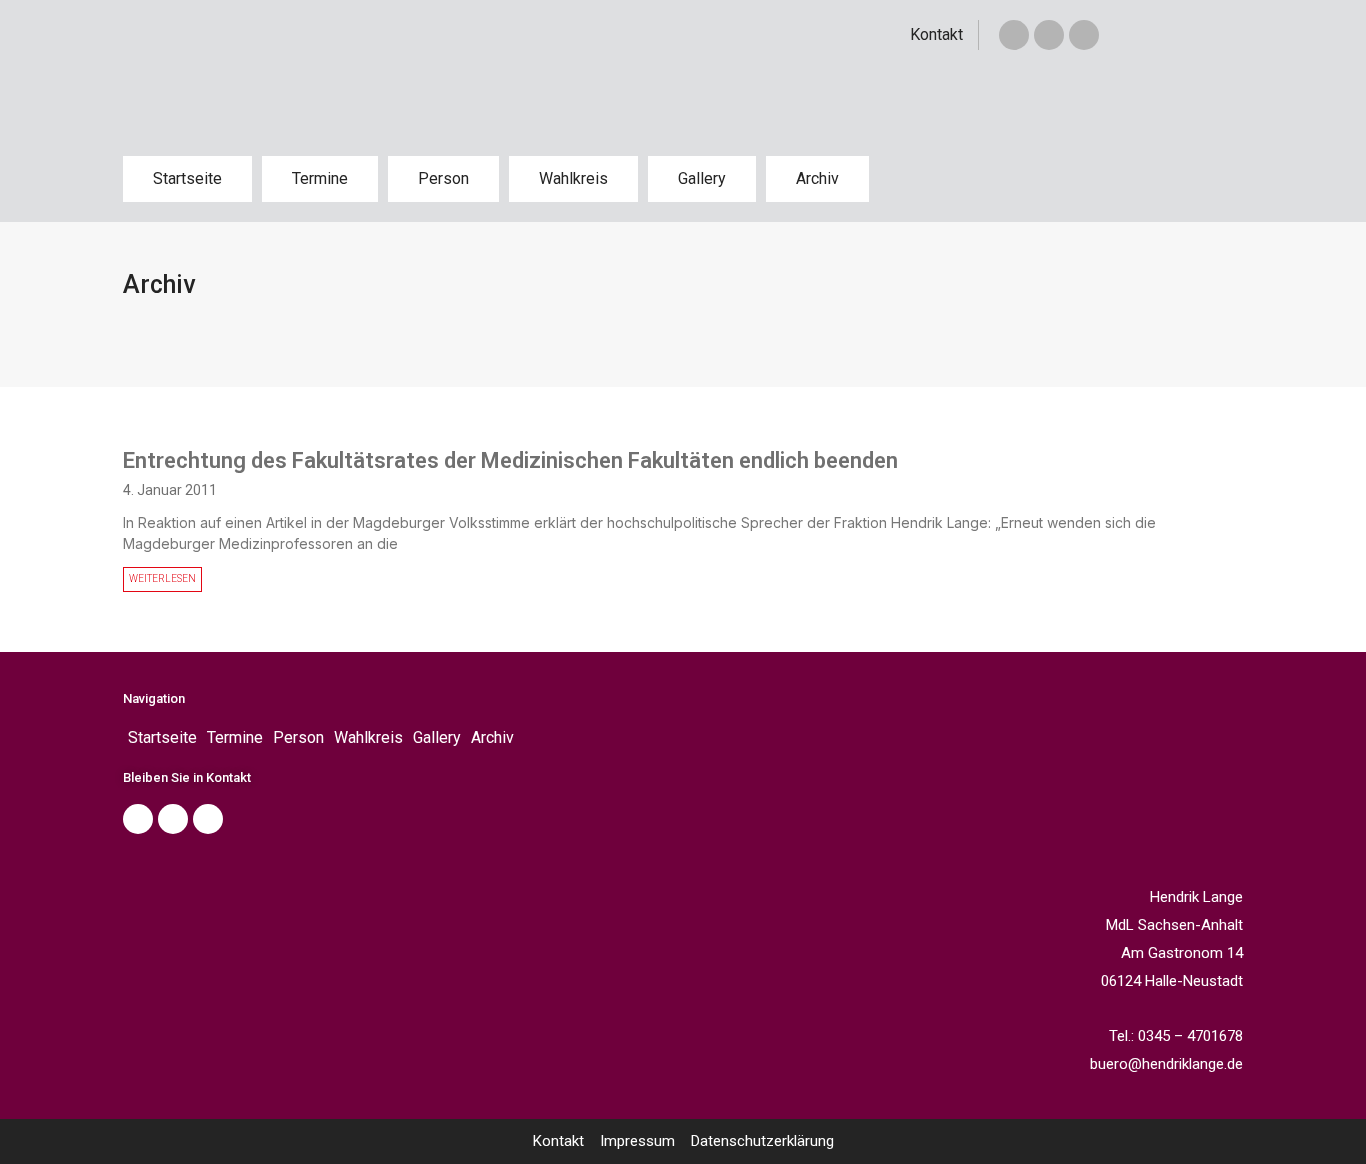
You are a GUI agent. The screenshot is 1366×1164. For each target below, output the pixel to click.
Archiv (817, 178)
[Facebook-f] (1014, 35)
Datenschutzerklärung (762, 1141)
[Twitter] (1049, 35)
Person (443, 178)
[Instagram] (1084, 35)
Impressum (637, 1141)
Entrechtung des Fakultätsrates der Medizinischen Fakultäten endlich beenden (510, 460)
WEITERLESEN (162, 578)
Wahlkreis (573, 178)
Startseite (187, 178)
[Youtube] (208, 819)
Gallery (702, 178)
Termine (320, 178)
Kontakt (936, 34)
